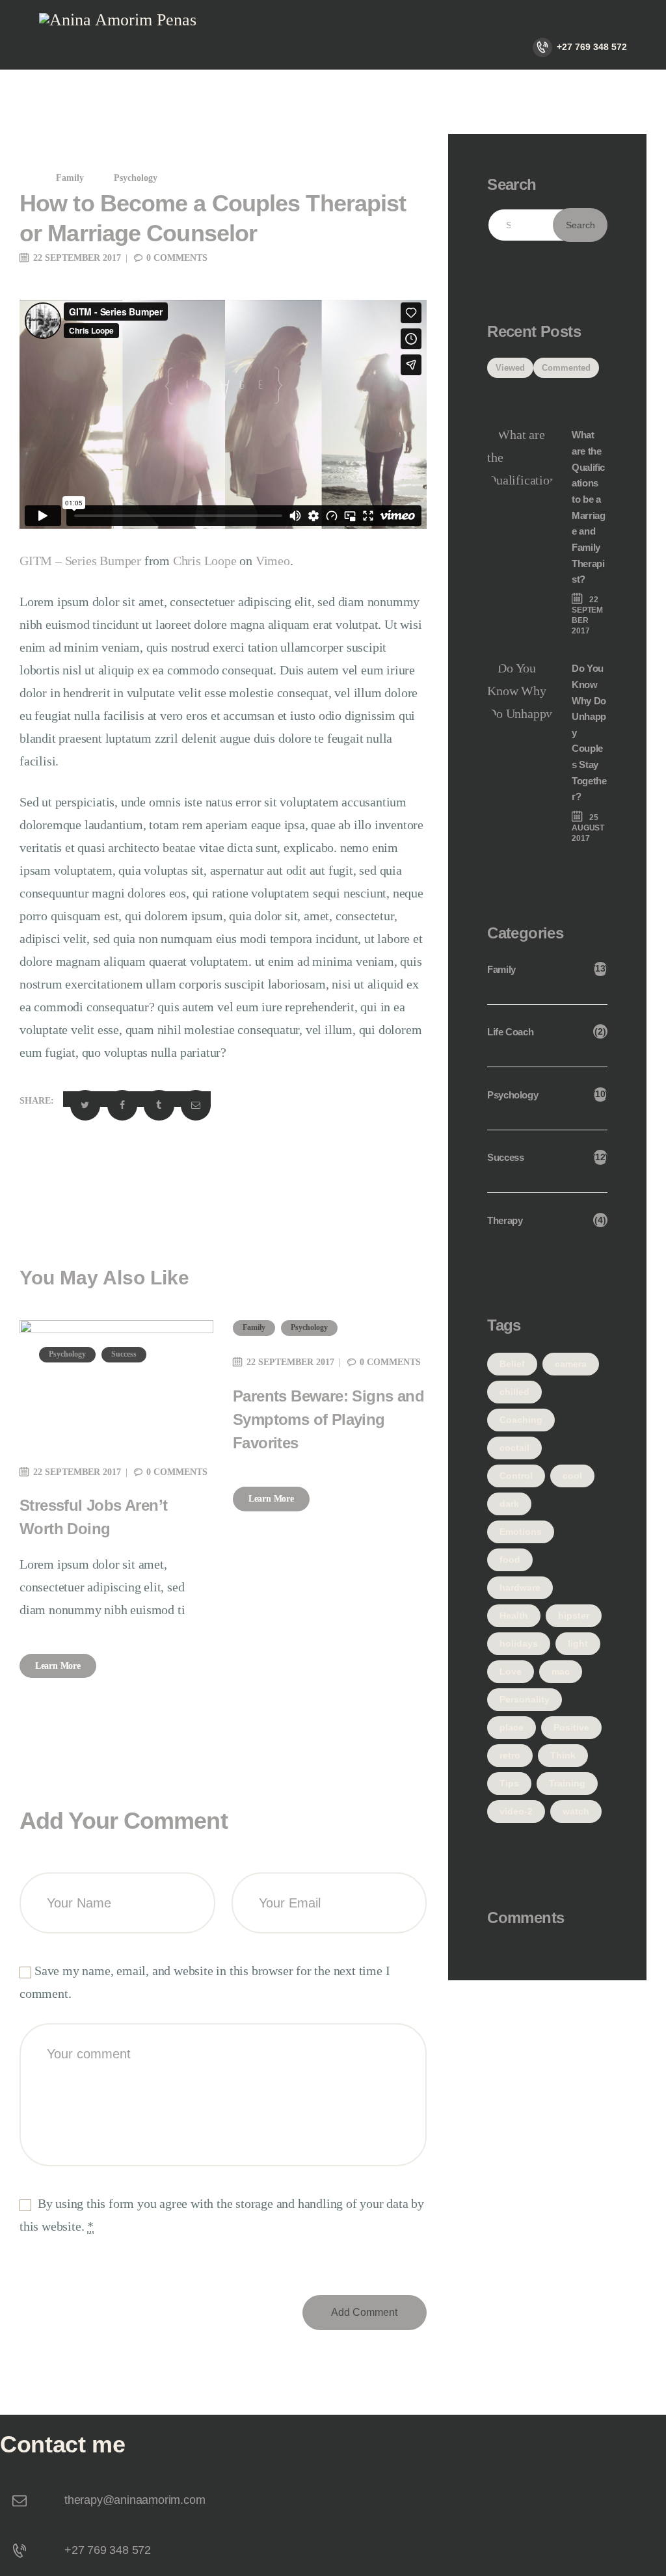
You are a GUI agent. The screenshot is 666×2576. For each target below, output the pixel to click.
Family (70, 178)
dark (509, 1504)
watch (576, 1811)
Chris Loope (205, 561)
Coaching (521, 1420)
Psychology (136, 178)
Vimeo (273, 561)
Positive (571, 1727)
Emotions (521, 1532)
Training (567, 1783)
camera (571, 1364)
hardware (520, 1587)
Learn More (58, 1666)
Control (516, 1476)
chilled (514, 1392)
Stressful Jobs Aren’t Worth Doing (93, 1517)
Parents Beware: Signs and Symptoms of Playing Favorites (328, 1419)
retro (510, 1755)
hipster (574, 1615)
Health (514, 1615)
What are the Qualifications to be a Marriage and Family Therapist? (588, 507)
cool (572, 1476)
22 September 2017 (77, 258)
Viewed (510, 368)
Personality (525, 1699)
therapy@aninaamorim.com (135, 2500)
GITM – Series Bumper (80, 561)
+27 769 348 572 (108, 2550)
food (510, 1560)
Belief (512, 1364)
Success (124, 1354)
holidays (519, 1643)
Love (511, 1671)
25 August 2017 (588, 828)
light (578, 1643)
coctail (514, 1448)
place (512, 1727)
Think (563, 1755)
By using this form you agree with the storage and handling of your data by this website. (222, 2215)
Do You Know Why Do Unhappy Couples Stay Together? (589, 732)
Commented (566, 368)
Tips (509, 1783)
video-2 (516, 1811)
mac (561, 1671)
